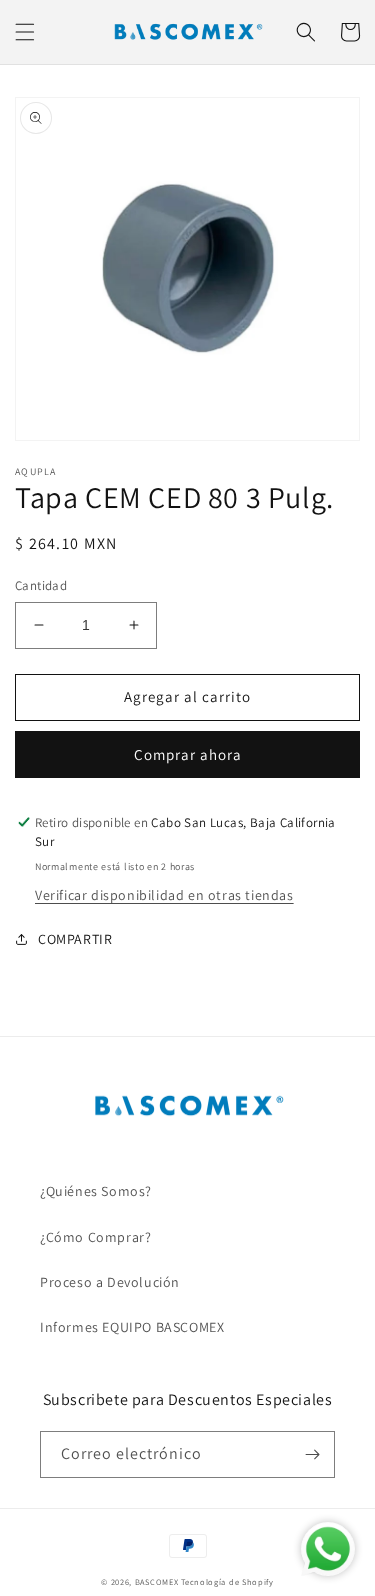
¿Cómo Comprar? (95, 1237)
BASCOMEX (157, 1581)
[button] (25, 32)
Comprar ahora (188, 754)
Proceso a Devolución (110, 1282)
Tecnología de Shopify (227, 1581)
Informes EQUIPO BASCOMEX (132, 1327)
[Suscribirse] (312, 1454)
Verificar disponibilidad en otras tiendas (164, 895)
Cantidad (41, 585)
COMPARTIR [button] (75, 939)
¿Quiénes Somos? (96, 1191)
